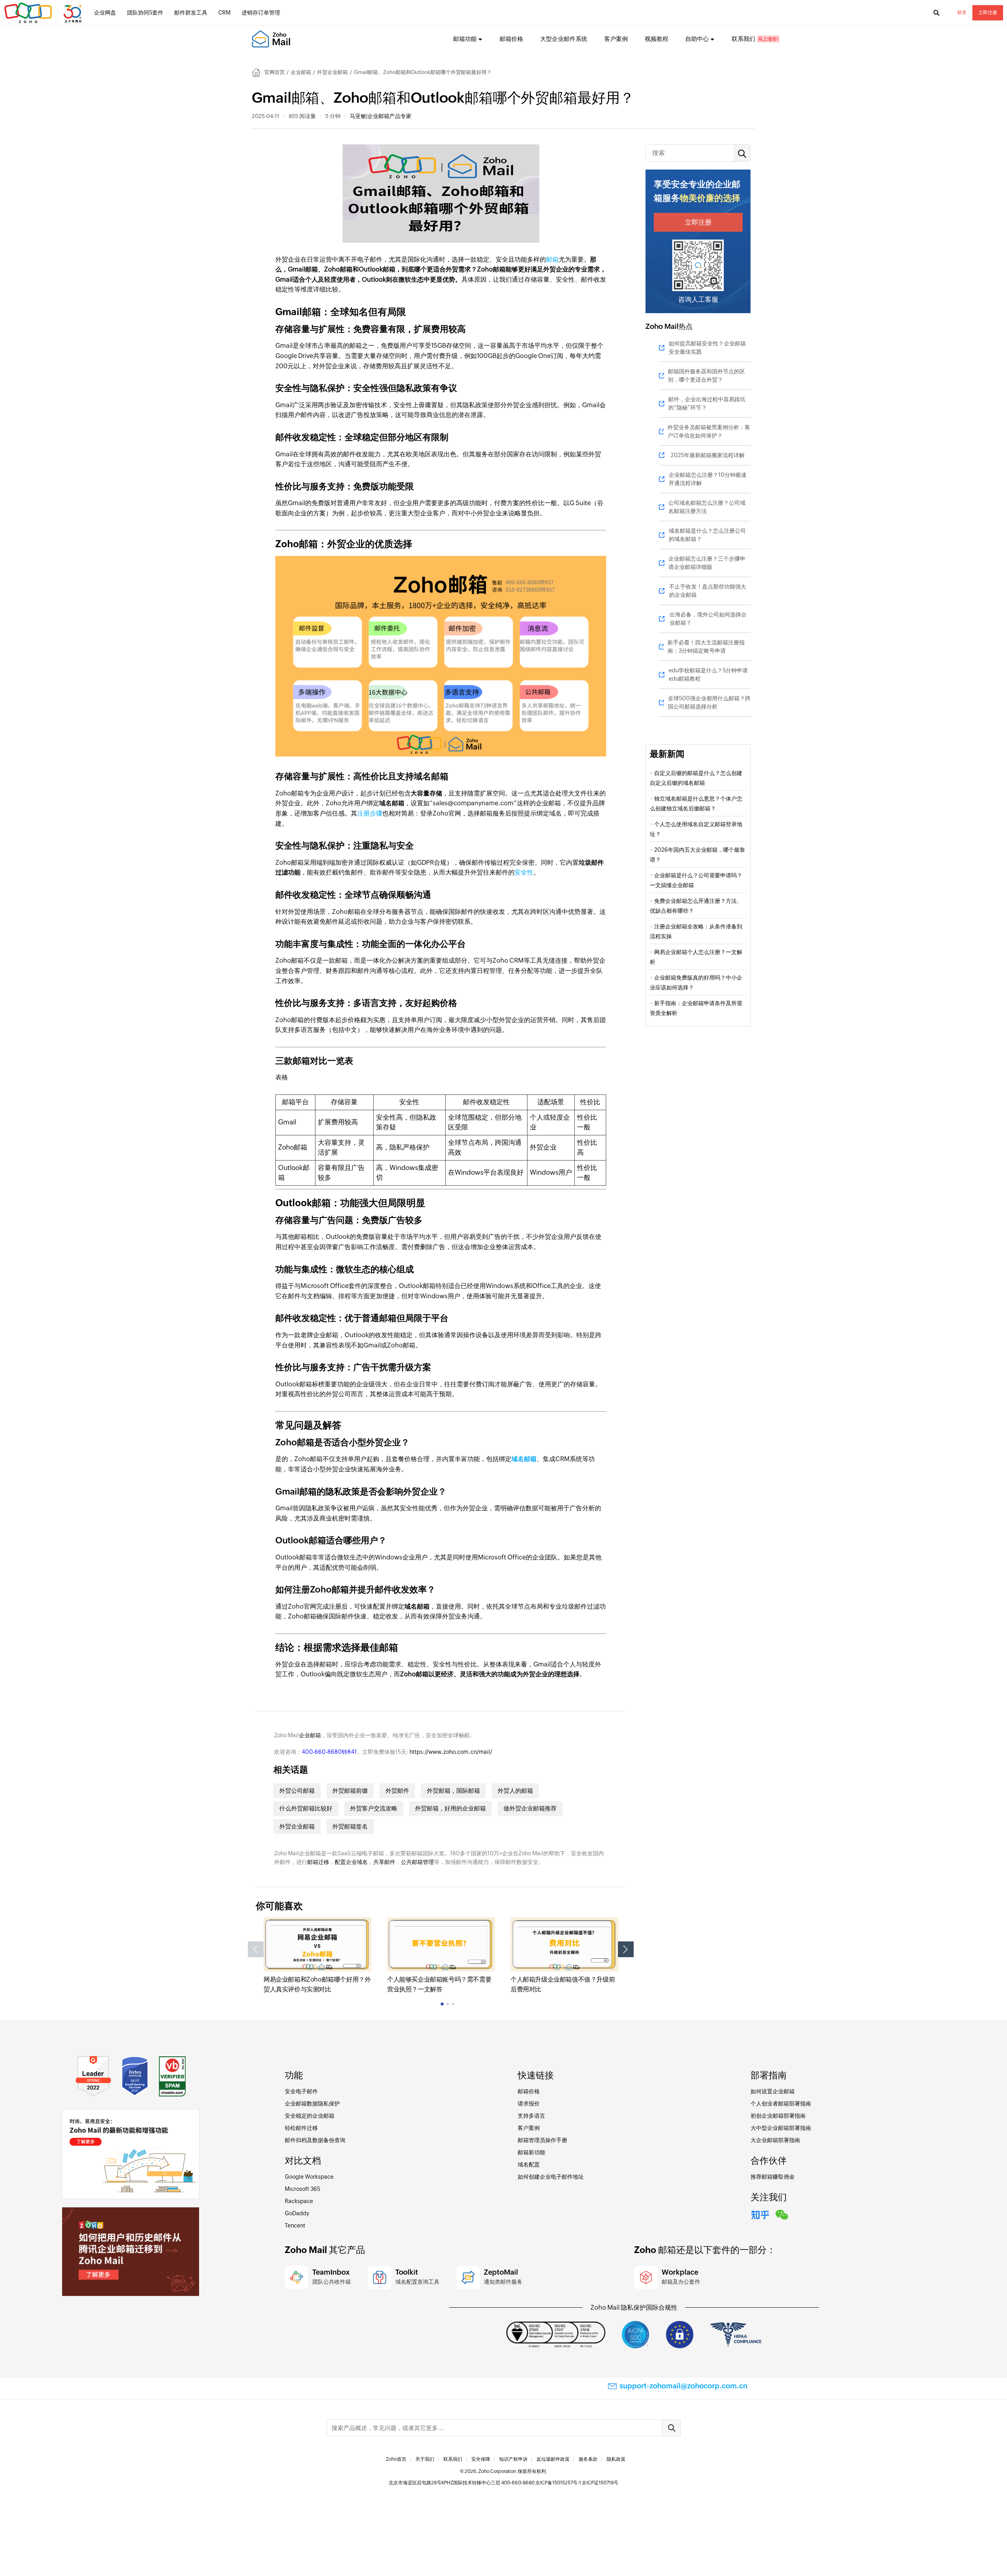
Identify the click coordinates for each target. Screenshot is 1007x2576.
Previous (256, 1949)
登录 (962, 13)
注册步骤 (370, 813)
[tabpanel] (317, 1956)
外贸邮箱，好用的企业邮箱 (450, 1808)
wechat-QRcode (782, 2214)
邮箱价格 (511, 39)
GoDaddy (297, 2213)
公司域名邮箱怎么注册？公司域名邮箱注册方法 (707, 507)
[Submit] (671, 2428)
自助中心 (697, 39)
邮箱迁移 (318, 1862)
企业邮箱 (301, 72)
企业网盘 (105, 13)
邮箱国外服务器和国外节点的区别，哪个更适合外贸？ (706, 376)
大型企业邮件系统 (564, 39)
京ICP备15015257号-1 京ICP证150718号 (577, 2483)
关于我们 (425, 2459)
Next (626, 1949)
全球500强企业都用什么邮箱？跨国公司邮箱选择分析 (709, 702)
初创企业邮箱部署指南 (778, 2116)
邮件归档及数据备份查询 (315, 2140)
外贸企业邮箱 (332, 72)
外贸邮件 (397, 1791)
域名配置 (529, 2165)
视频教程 (657, 39)
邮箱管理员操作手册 (542, 2140)
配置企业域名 (351, 1862)
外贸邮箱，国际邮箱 (453, 1791)
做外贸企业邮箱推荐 (530, 1808)
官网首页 (275, 72)
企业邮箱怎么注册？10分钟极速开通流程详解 (708, 479)
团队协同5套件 (145, 13)
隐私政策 (616, 2459)
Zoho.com (44, 13)
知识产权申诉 (513, 2459)
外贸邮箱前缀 (350, 1791)
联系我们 (743, 39)
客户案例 (616, 39)
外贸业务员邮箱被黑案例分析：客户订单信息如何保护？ (709, 431)
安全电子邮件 (301, 2091)
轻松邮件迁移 (301, 2128)
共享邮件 (384, 1862)
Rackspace (299, 2201)
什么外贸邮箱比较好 (306, 1808)
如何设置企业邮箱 (773, 2091)
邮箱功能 (465, 39)
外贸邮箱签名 (350, 1826)
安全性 (524, 872)
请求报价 (529, 2104)
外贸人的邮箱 (515, 1791)
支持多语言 (531, 2116)
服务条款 (588, 2459)
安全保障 (481, 2459)
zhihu (760, 2214)
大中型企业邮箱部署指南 (781, 2128)
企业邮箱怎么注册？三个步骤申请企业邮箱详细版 (707, 563)
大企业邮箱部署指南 (775, 2140)
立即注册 (988, 13)
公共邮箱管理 (417, 1862)
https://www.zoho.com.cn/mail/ (451, 1752)
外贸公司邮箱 (297, 1791)
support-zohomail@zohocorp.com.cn (683, 2386)
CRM (224, 13)
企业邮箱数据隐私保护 (312, 2104)
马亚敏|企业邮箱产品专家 (381, 116)
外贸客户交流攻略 (374, 1808)
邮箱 (552, 259)
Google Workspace (309, 2177)
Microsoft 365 (302, 2189)
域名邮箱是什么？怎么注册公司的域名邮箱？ (707, 535)
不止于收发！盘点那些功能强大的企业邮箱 (708, 591)
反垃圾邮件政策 (553, 2459)
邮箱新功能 (531, 2152)
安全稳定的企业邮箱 (310, 2116)
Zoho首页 (396, 2459)
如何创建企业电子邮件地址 (551, 2177)
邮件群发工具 (191, 13)
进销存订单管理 (261, 13)
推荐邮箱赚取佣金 (773, 2177)
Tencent (295, 2225)
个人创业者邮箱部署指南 (781, 2104)
